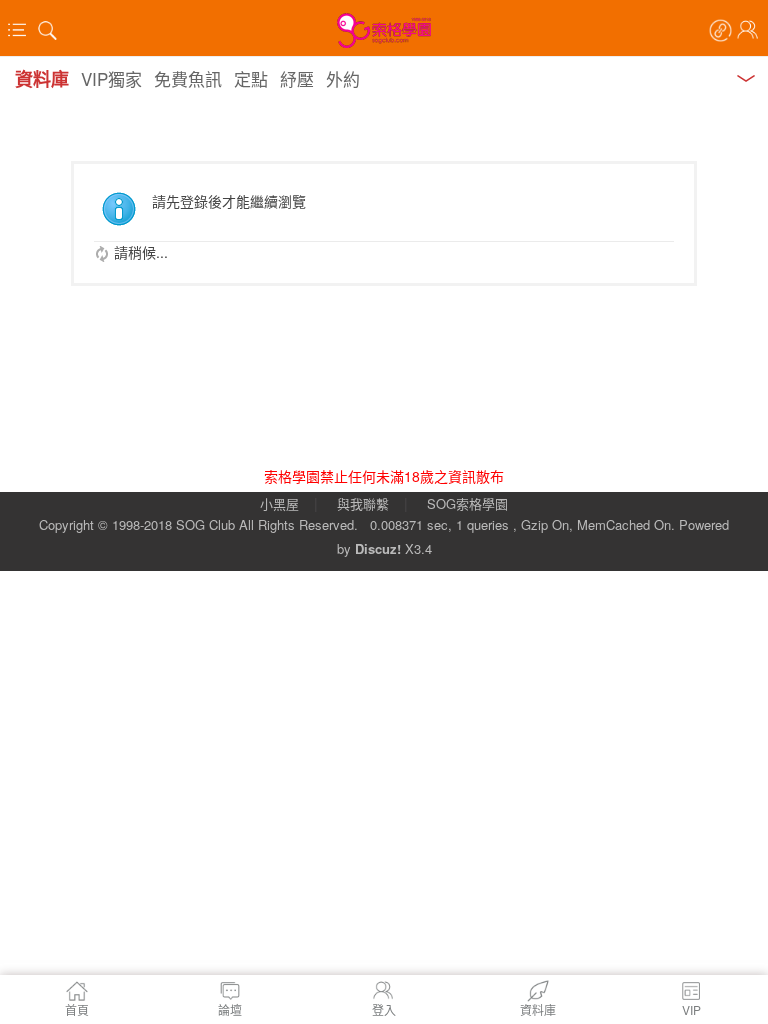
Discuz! (378, 548)
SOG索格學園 (467, 503)
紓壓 (297, 78)
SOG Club (205, 524)
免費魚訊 (188, 78)
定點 (251, 78)
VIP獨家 (111, 78)
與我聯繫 (363, 503)
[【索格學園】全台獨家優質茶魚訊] (384, 30)
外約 (343, 78)
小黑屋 (279, 503)
